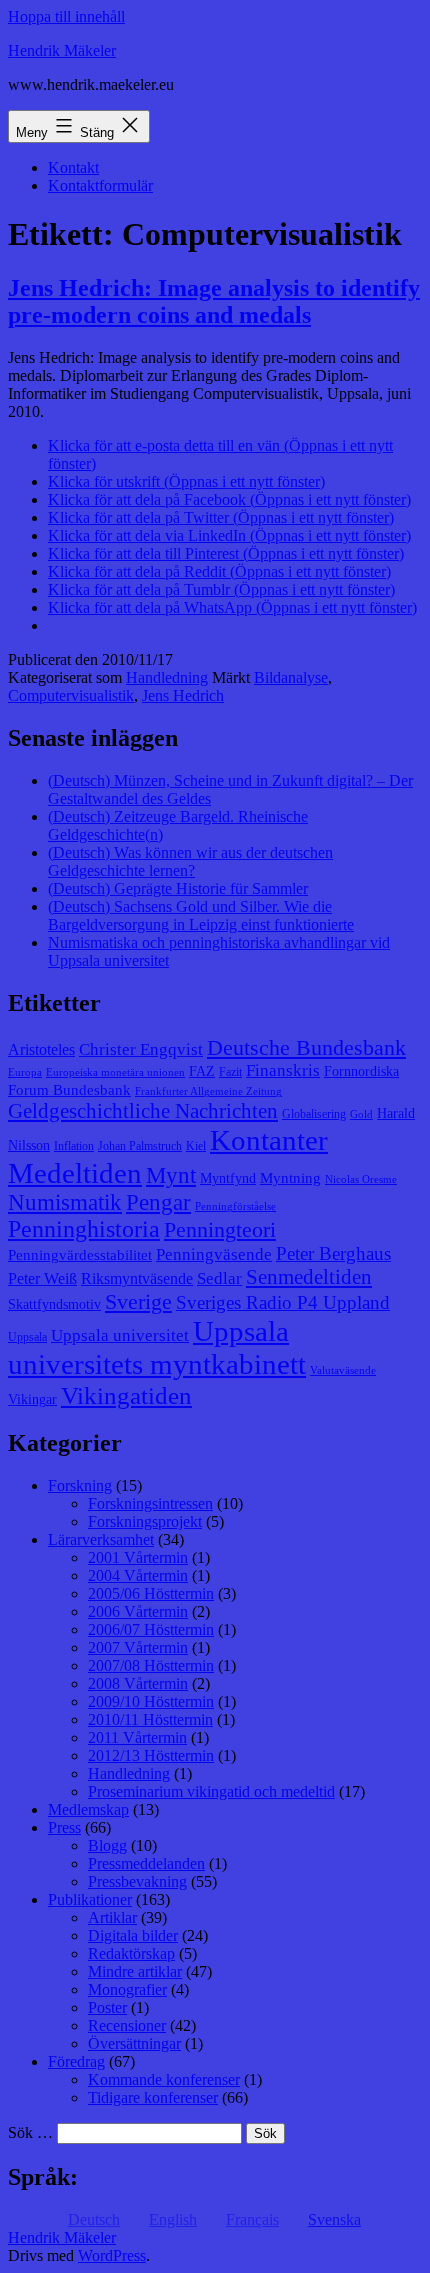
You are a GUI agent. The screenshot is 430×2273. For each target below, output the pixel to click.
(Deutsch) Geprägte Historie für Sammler (178, 888)
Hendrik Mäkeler (62, 50)
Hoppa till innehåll (66, 16)
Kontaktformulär (100, 185)
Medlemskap (88, 1809)
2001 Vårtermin (138, 1557)
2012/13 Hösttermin (151, 1755)
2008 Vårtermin (138, 1683)
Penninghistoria (84, 1229)
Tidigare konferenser (153, 2097)
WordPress (112, 2255)
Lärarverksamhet (101, 1539)
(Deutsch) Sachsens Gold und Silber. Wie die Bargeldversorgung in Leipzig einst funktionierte (201, 915)
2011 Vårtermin (137, 1737)
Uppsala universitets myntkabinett (157, 1347)
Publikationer (90, 1899)
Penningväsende (214, 1254)
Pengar (158, 1202)
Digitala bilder (133, 1935)
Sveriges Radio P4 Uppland (283, 1302)
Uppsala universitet (120, 1335)
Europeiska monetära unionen (115, 1072)
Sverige (138, 1302)
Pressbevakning (137, 1881)
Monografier (127, 1989)
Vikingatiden (126, 1395)
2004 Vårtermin (138, 1575)
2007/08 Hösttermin (151, 1665)
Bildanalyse (291, 677)
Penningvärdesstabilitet (80, 1255)
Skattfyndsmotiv (54, 1304)
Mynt (171, 1175)
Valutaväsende (343, 1370)
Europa (25, 1072)
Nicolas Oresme (361, 1179)
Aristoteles (41, 1049)
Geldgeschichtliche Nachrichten (143, 1111)
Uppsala (27, 1337)
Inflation (74, 1146)
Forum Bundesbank (69, 1090)
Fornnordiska (361, 1071)
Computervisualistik (71, 695)
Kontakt (73, 167)
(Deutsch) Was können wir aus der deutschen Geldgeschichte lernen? (190, 861)
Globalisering (314, 1114)
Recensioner (127, 2025)
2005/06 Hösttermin (151, 1593)
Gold (361, 1114)
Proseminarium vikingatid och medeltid (211, 1791)
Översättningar (134, 2043)
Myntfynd (228, 1178)
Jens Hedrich (183, 695)
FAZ (202, 1071)
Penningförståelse (235, 1206)
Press (64, 1827)
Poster (107, 2007)
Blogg (107, 1845)
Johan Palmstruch (140, 1146)
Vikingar (32, 1399)
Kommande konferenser (164, 2079)
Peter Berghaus (333, 1253)
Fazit (230, 1072)
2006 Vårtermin (138, 1611)
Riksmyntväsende (137, 1278)
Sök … (30, 2132)
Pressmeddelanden (146, 1863)
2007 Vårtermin (138, 1647)
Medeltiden (75, 1173)
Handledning (167, 677)
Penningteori (220, 1229)
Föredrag (76, 2061)
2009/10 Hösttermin (151, 1701)
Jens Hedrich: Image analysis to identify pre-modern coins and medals (214, 301)
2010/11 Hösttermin (150, 1719)
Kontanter (269, 1140)
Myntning (290, 1178)
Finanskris (283, 1070)
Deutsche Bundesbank (306, 1048)
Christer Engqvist (141, 1049)
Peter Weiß (42, 1278)
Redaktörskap (131, 1953)
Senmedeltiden (309, 1277)
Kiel (196, 1146)
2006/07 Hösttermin (151, 1629)
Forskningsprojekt (145, 1521)
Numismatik (65, 1202)
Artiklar (112, 1917)
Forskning (80, 1485)
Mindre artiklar (135, 1971)
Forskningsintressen (150, 1503)
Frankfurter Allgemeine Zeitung (208, 1091)
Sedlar (219, 1278)
